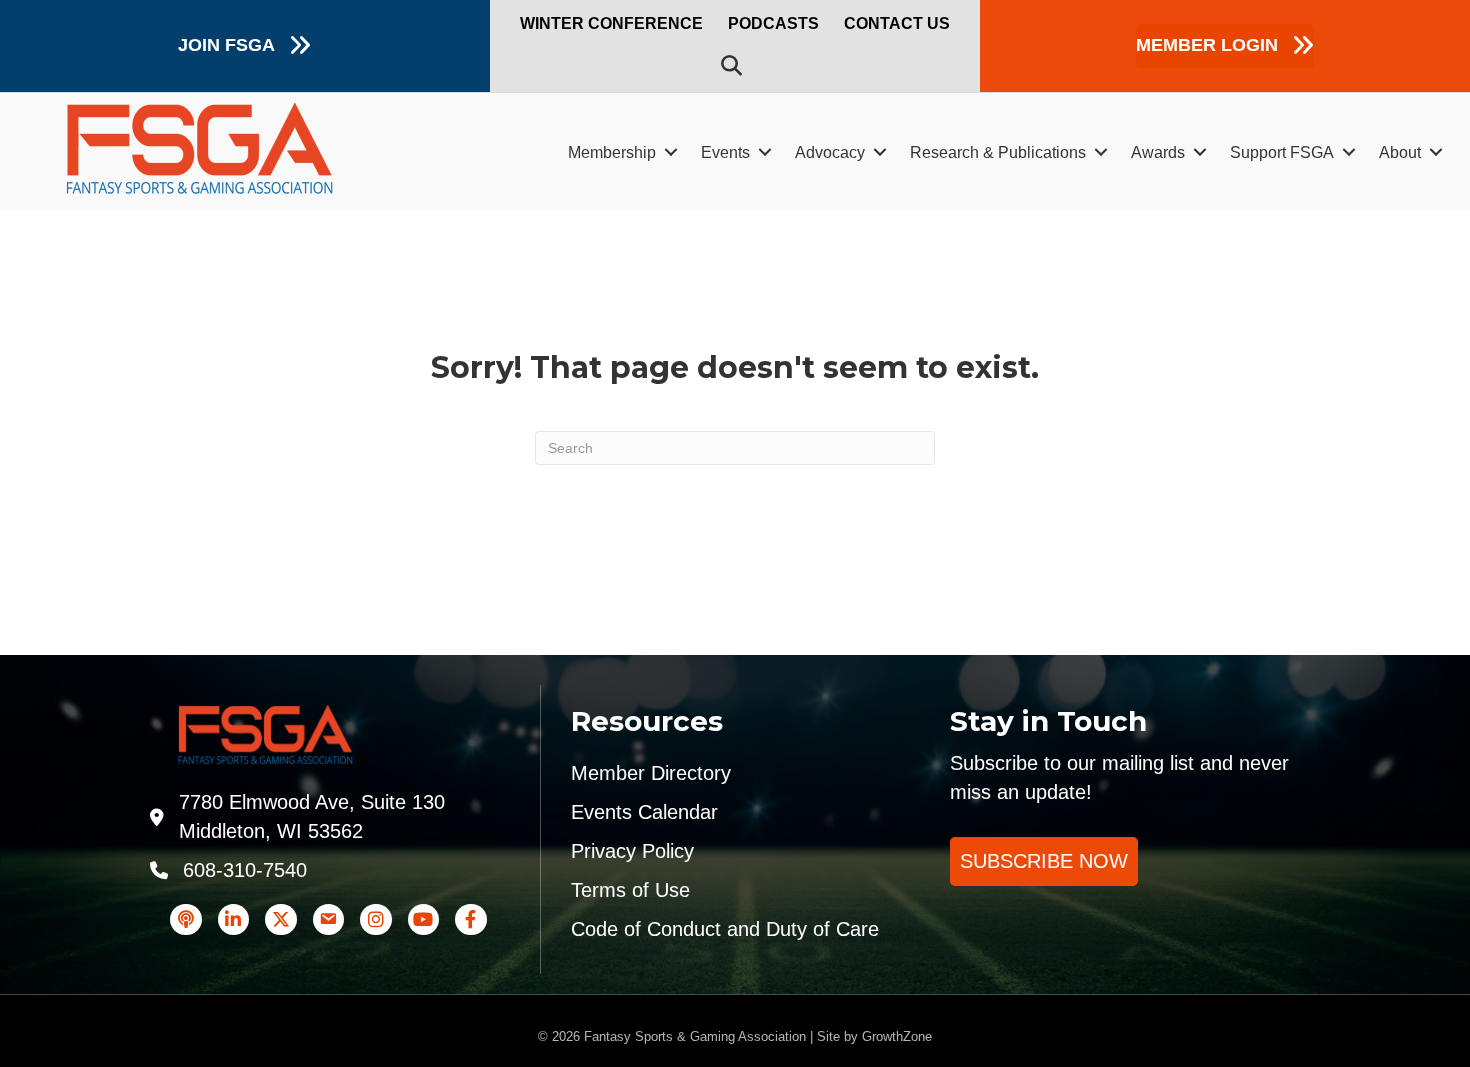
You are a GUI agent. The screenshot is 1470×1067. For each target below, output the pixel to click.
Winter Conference (611, 23)
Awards (1158, 152)
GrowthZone (897, 1036)
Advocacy (830, 152)
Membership (612, 152)
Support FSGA (1282, 152)
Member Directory (651, 773)
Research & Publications (998, 152)
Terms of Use (630, 890)
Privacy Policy (632, 851)
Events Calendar (644, 812)
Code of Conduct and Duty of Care (725, 929)
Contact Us (897, 23)
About (1400, 152)
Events (725, 152)
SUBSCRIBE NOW (1044, 861)
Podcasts (773, 23)
